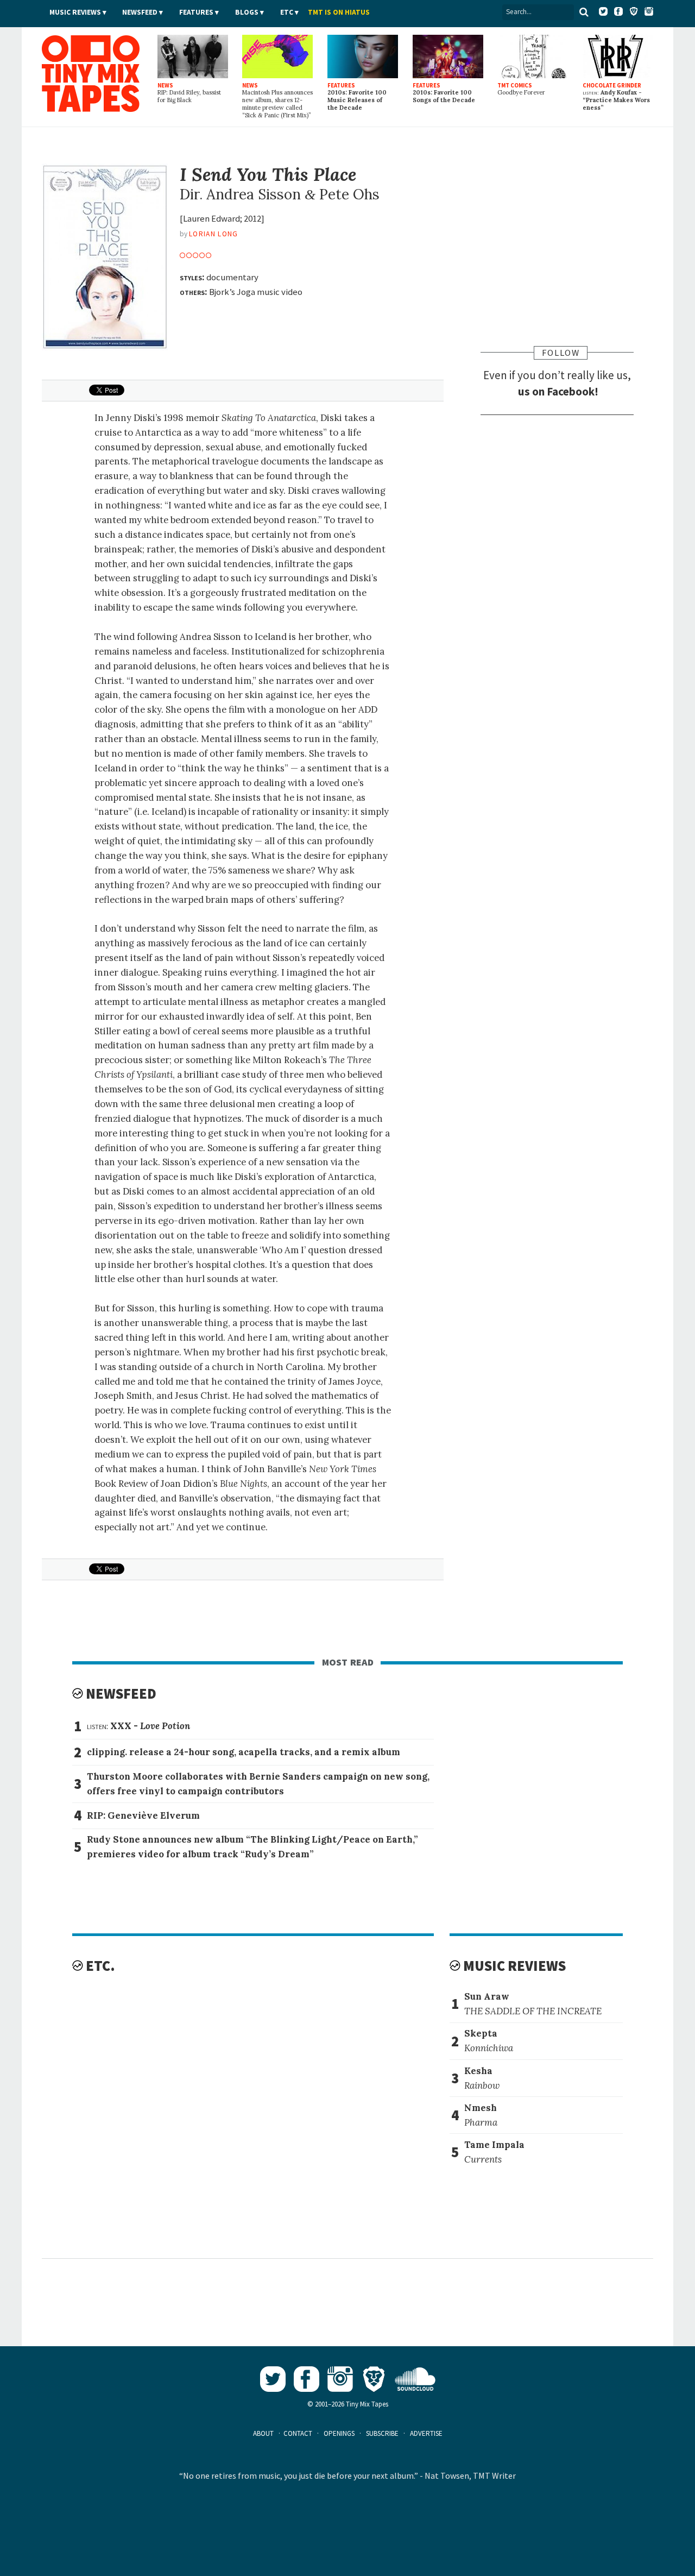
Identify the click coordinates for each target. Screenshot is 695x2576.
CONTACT (298, 2433)
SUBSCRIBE (382, 2433)
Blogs (247, 12)
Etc (287, 12)
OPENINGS (339, 2433)
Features (196, 12)
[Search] (584, 12)
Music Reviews (75, 12)
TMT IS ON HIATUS (339, 12)
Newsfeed (140, 12)
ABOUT (263, 2433)
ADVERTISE (426, 2433)
